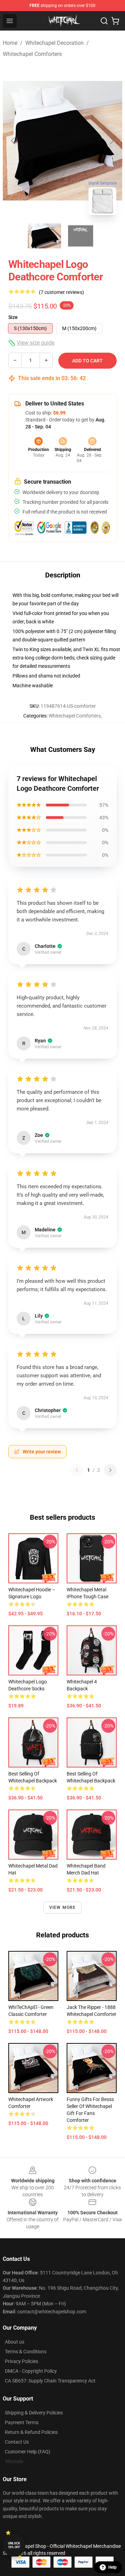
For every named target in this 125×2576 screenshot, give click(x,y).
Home (10, 43)
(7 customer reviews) (61, 292)
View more (63, 1908)
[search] (104, 21)
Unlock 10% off (14, 2545)
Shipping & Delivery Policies (34, 2413)
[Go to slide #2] (81, 236)
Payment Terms (22, 2422)
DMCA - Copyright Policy (31, 2371)
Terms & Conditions (26, 2352)
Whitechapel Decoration (55, 43)
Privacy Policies (22, 2361)
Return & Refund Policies (31, 2432)
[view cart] (115, 21)
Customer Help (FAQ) (28, 2452)
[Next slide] (111, 141)
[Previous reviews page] (77, 1470)
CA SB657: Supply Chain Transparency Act (50, 2381)
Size (13, 317)
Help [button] (112, 2567)
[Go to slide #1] (44, 236)
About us (15, 2342)
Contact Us (17, 2442)
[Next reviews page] (110, 1470)
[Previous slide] (14, 141)
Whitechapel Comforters (32, 54)
